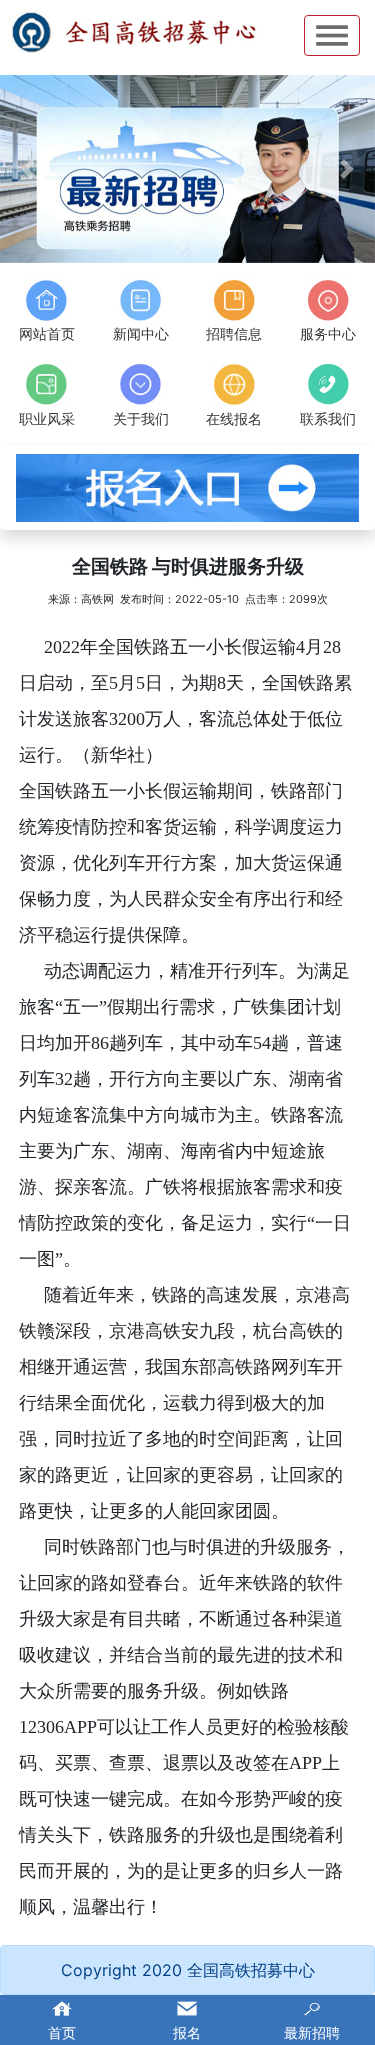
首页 (62, 2032)
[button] (28, 169)
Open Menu (332, 35)
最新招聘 (312, 2032)
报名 (187, 2032)
